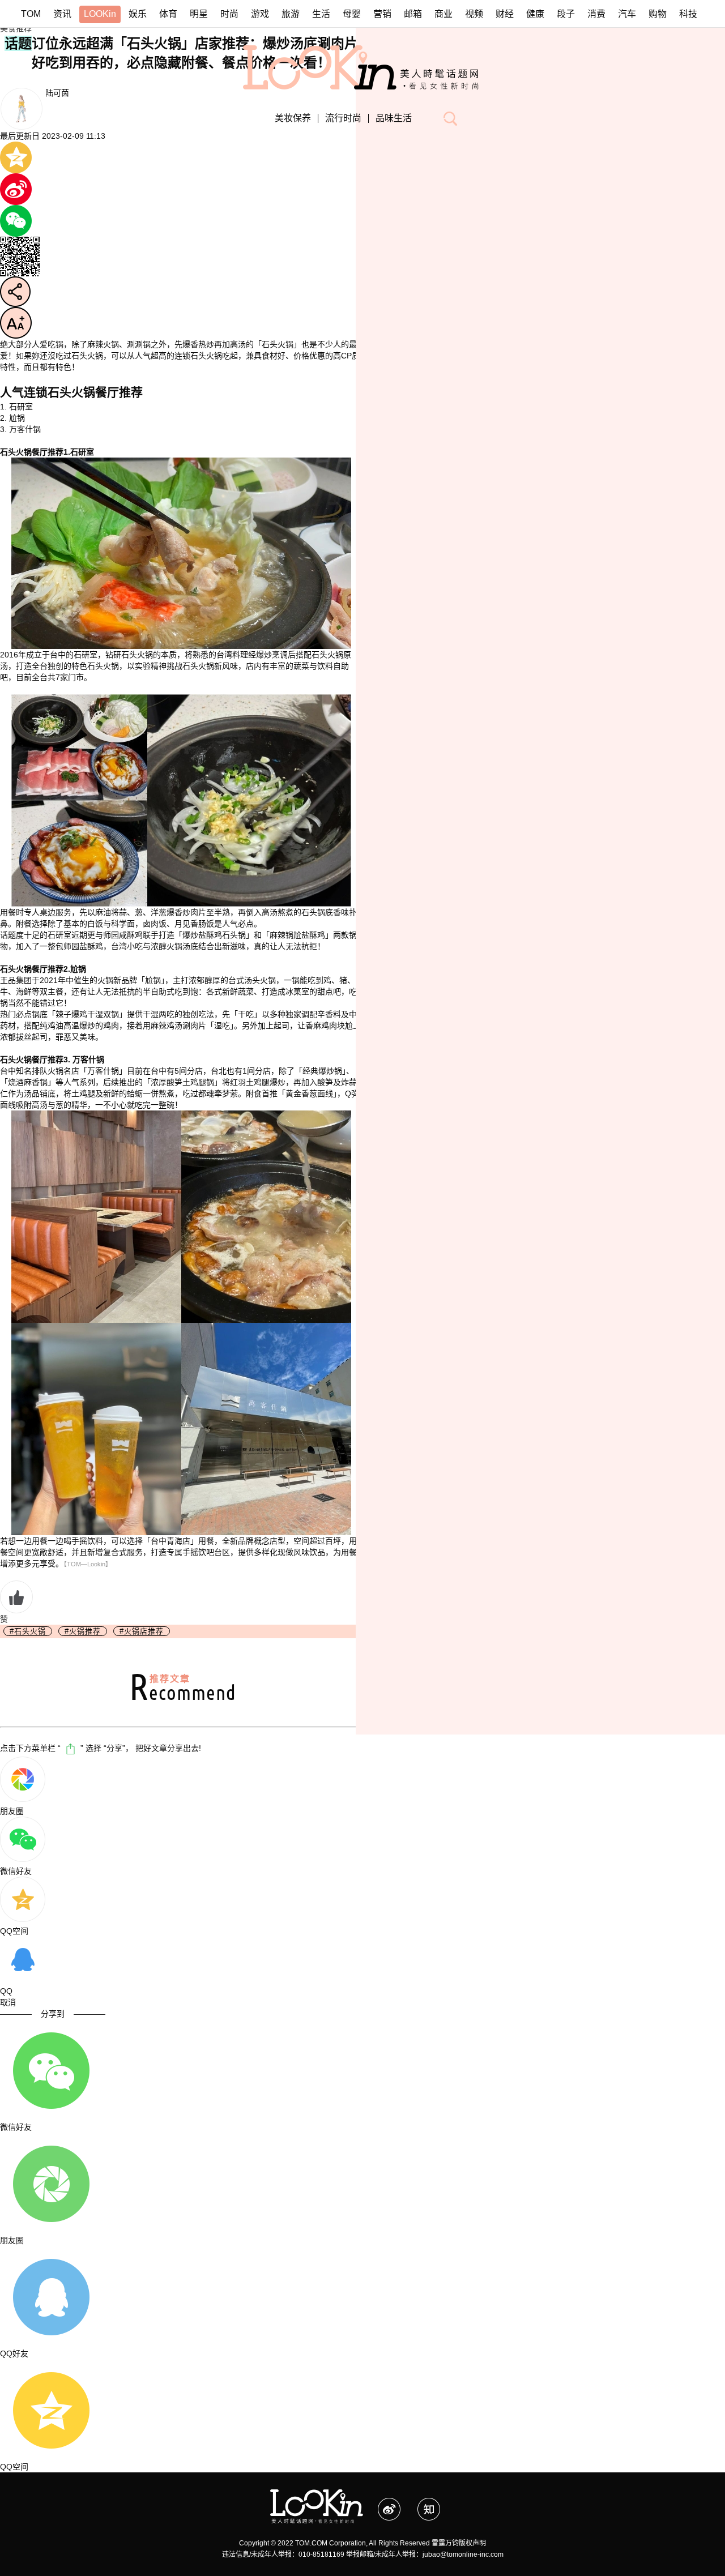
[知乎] (436, 2504)
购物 (658, 14)
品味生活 (394, 118)
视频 (474, 14)
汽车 (627, 14)
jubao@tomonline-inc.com (463, 2554)
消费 (596, 14)
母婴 (352, 14)
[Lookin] (317, 2495)
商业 (443, 14)
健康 (535, 14)
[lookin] (363, 51)
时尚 (229, 14)
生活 (321, 14)
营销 (382, 14)
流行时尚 (343, 118)
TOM (31, 14)
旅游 (291, 14)
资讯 (62, 14)
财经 (505, 14)
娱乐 (138, 14)
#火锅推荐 (83, 1631)
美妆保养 (293, 118)
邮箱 (413, 14)
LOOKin (100, 14)
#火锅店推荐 (142, 1631)
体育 (168, 14)
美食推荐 (16, 28)
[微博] (398, 2504)
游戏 (260, 14)
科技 (688, 14)
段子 (566, 14)
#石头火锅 (28, 1631)
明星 (199, 14)
